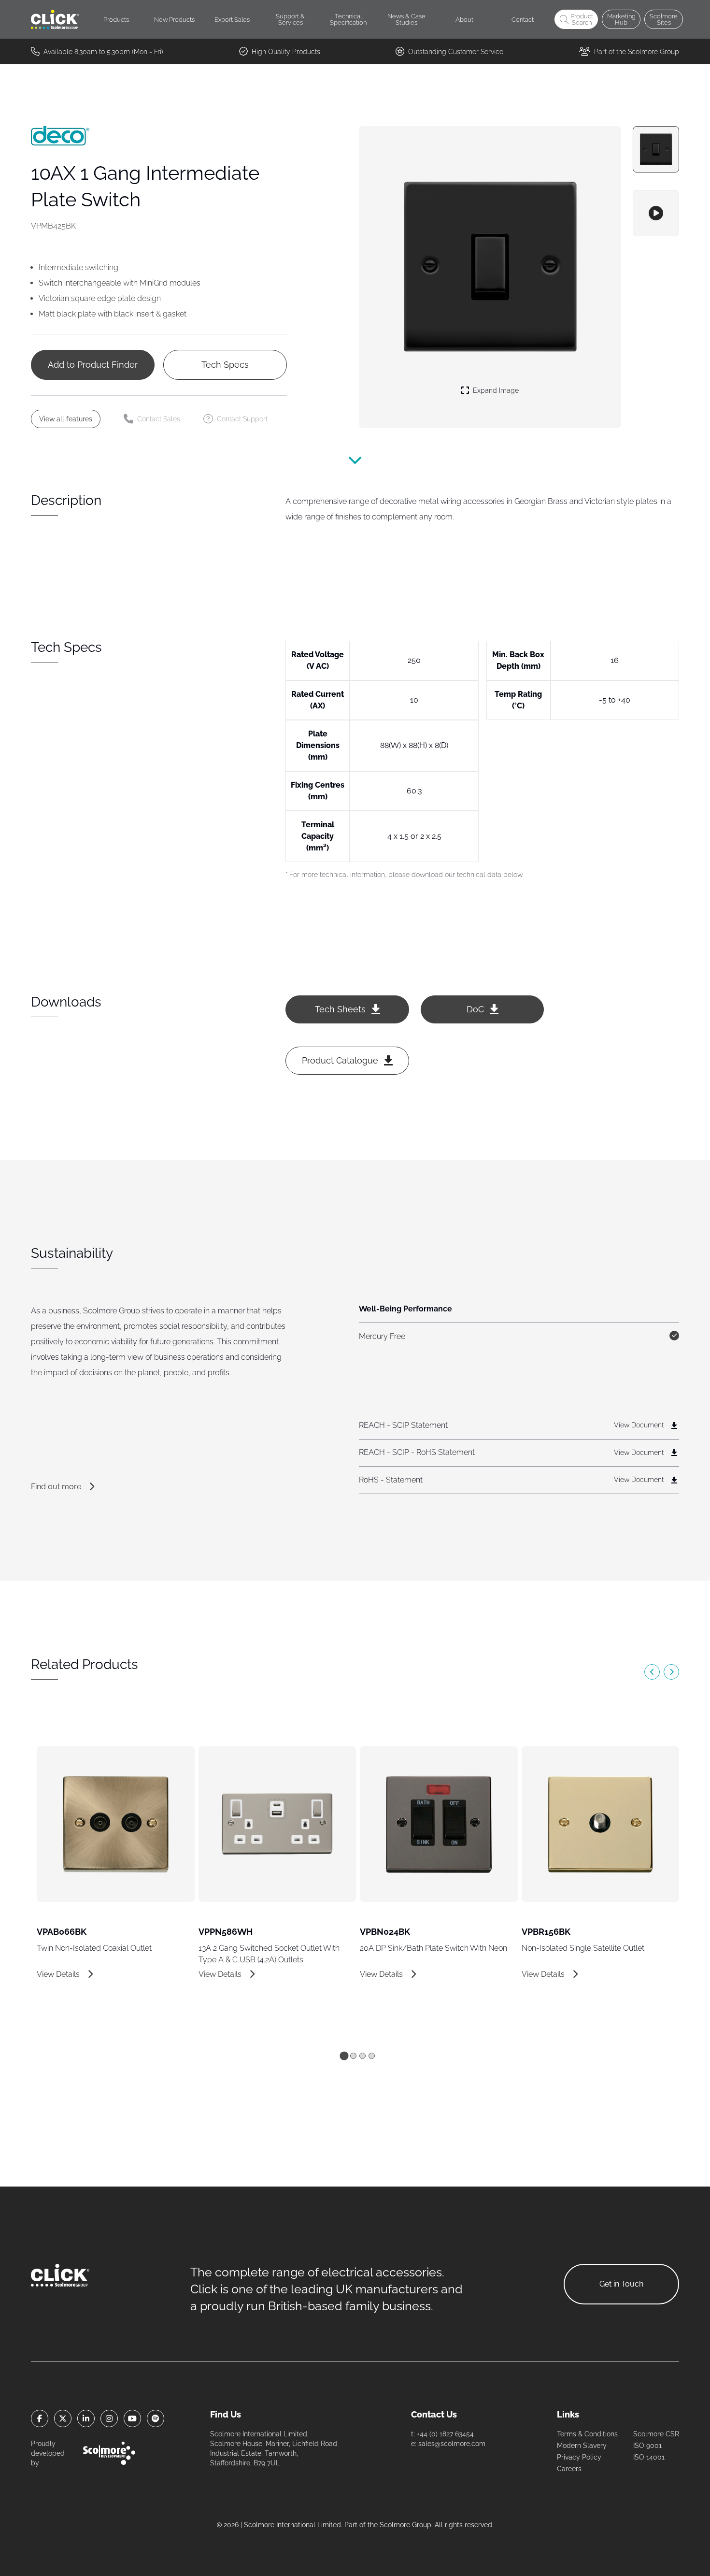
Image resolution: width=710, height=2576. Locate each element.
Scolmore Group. (406, 2525)
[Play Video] (656, 213)
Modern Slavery (582, 2446)
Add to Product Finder (93, 365)
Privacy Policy (579, 2457)
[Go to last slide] (652, 1672)
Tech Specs (225, 365)
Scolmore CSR (656, 2434)
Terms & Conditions (587, 2434)
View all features (66, 419)
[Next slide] (671, 1672)
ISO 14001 (649, 2457)
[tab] (344, 2056)
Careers (569, 2469)
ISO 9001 (647, 2446)
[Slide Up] (355, 465)
